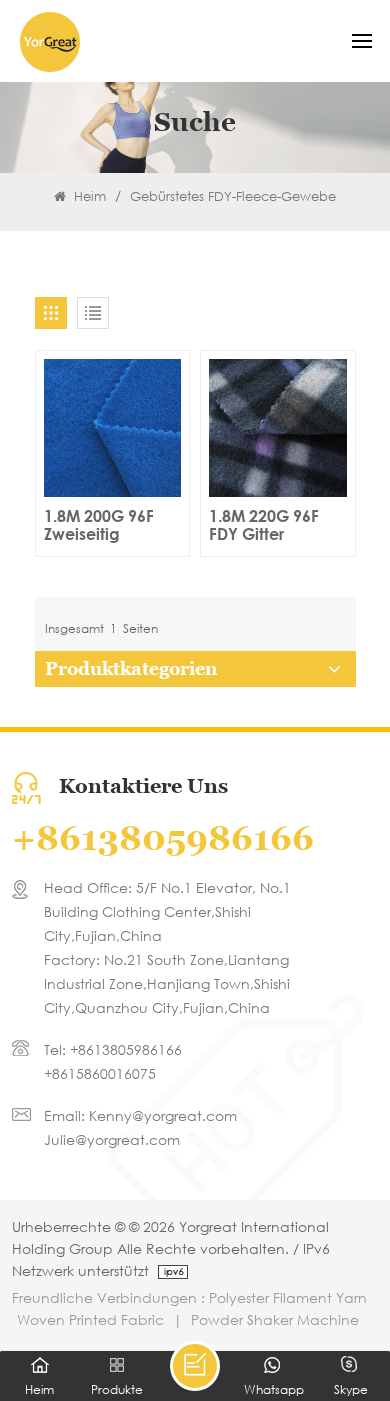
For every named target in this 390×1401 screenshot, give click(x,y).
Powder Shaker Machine (275, 1319)
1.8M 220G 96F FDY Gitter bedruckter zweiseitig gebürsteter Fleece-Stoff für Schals (265, 525)
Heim (88, 196)
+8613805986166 (163, 838)
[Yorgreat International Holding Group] (50, 42)
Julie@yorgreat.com (112, 1139)
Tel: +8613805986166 (113, 1049)
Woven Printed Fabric (90, 1319)
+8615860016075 (100, 1073)
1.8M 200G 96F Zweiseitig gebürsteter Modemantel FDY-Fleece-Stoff (107, 525)
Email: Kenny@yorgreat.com (140, 1115)
